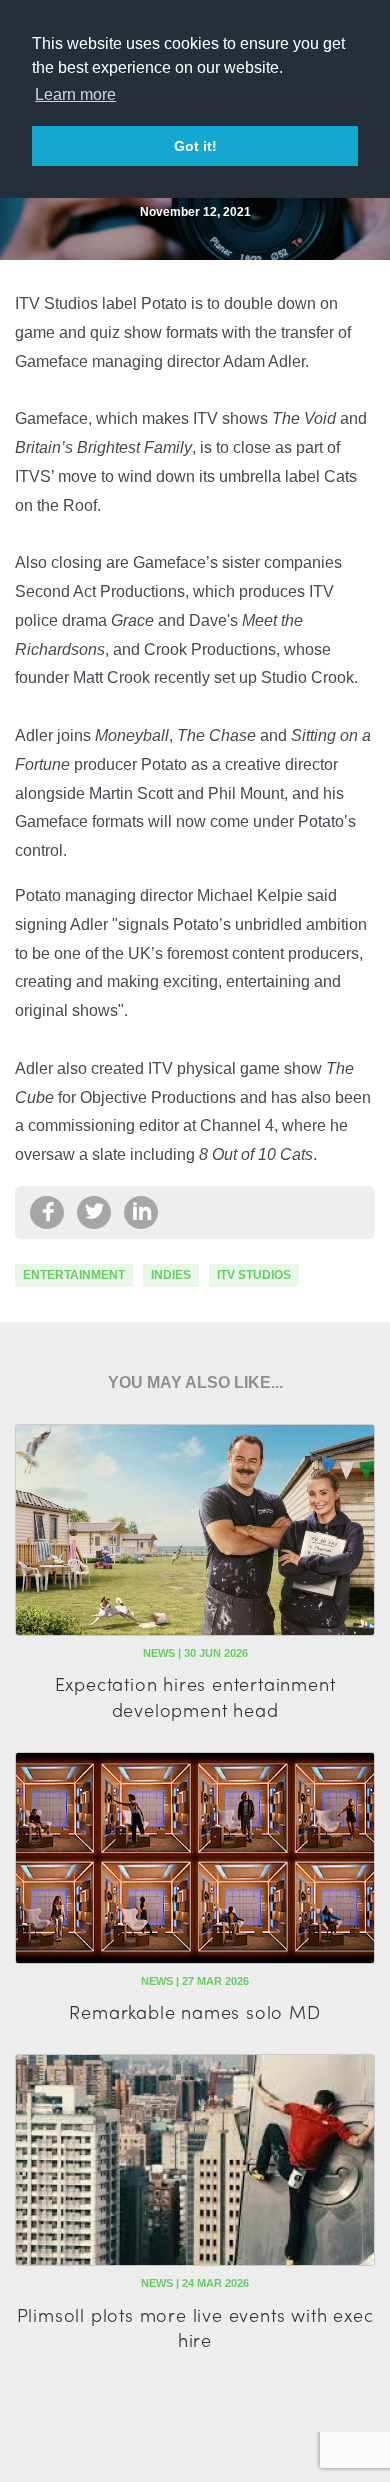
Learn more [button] (75, 94)
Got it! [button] (195, 146)
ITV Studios (254, 1275)
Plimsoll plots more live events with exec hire (195, 2327)
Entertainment (74, 1275)
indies (171, 1275)
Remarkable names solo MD (194, 2011)
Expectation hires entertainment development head (195, 1696)
